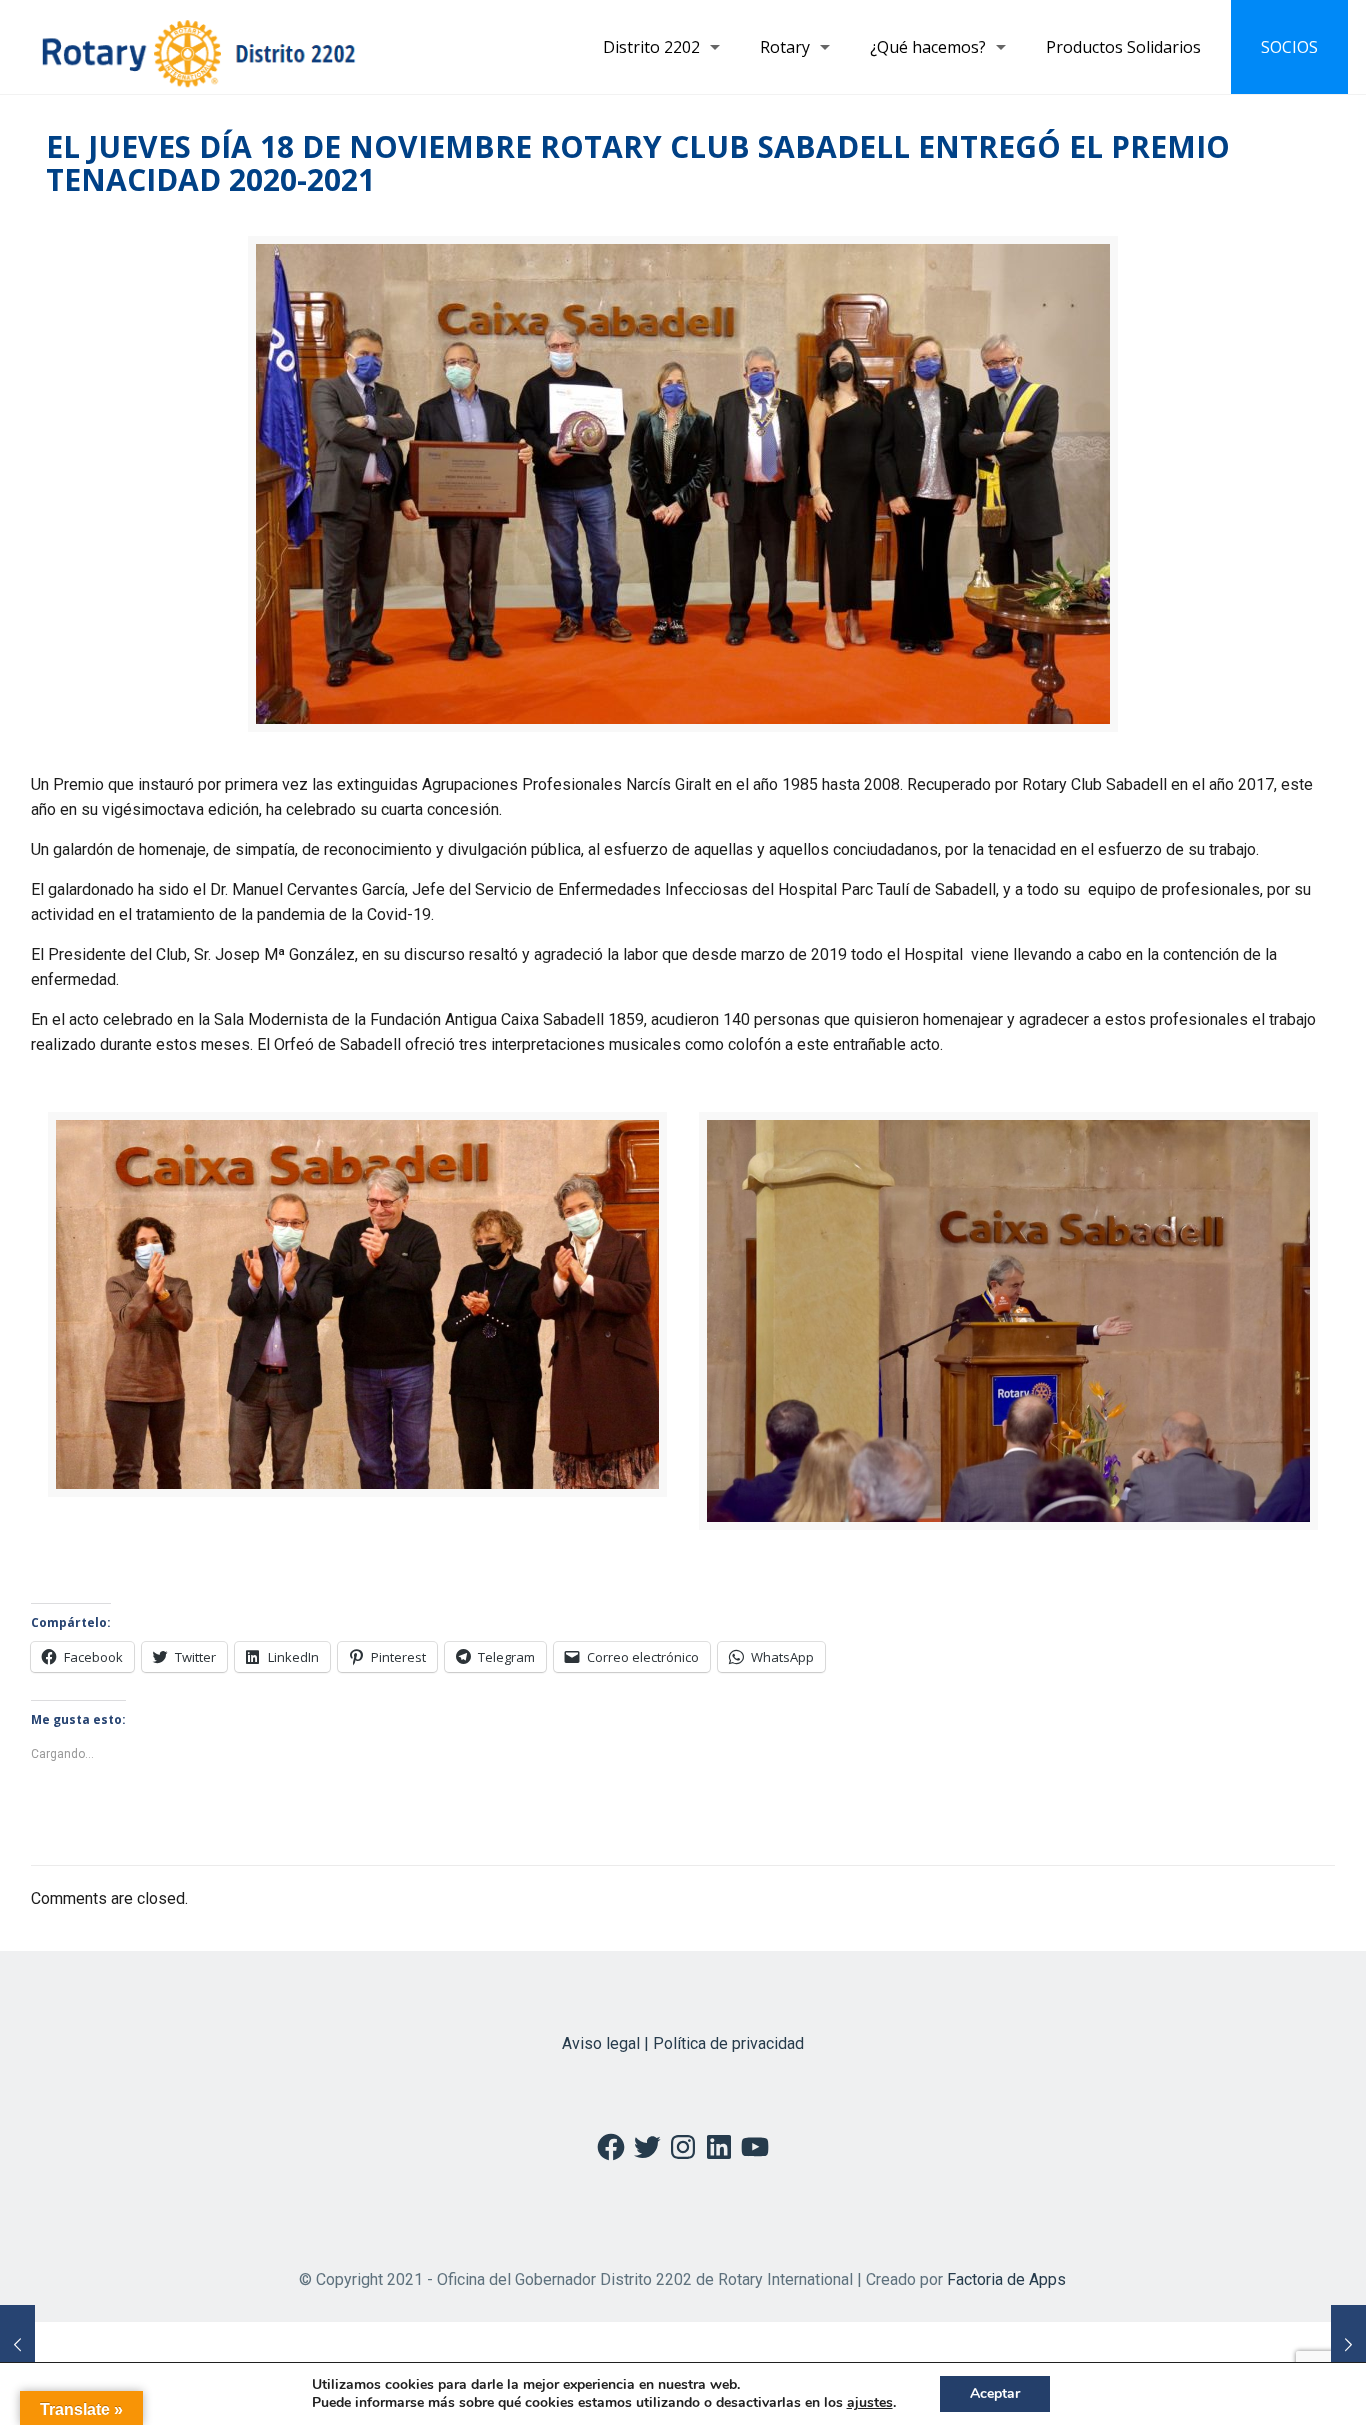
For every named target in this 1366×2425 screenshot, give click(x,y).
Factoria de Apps (1006, 2279)
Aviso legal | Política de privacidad (683, 2043)
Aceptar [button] (995, 2393)
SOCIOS (1289, 47)
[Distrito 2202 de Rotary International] (198, 47)
